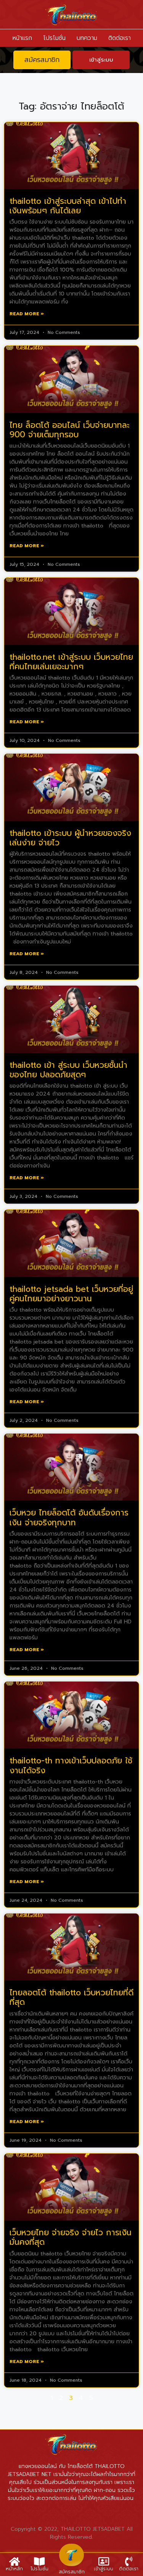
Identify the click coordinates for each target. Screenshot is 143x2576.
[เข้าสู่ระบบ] (104, 2561)
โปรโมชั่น (54, 38)
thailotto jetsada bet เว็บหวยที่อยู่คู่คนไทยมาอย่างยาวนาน (71, 1294)
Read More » (27, 314)
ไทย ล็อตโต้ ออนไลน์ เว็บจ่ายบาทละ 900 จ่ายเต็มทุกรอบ (70, 430)
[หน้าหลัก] (14, 2561)
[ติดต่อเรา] (129, 2561)
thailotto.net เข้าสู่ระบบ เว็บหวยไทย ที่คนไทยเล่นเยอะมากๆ (71, 662)
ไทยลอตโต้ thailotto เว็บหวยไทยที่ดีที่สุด (71, 1997)
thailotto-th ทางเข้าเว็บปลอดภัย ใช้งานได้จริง (71, 1765)
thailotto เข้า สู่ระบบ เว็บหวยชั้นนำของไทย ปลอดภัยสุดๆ (68, 1070)
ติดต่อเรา (120, 38)
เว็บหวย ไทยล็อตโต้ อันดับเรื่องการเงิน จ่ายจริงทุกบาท (69, 1517)
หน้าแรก (22, 38)
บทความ (87, 38)
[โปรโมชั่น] (39, 2561)
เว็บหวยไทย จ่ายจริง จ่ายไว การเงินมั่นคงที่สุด (71, 2237)
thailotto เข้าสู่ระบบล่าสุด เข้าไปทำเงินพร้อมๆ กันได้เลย (68, 206)
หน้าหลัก (14, 2569)
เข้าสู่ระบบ (104, 2569)
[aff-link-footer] (71, 2555)
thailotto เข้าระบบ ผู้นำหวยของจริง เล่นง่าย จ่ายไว (70, 838)
